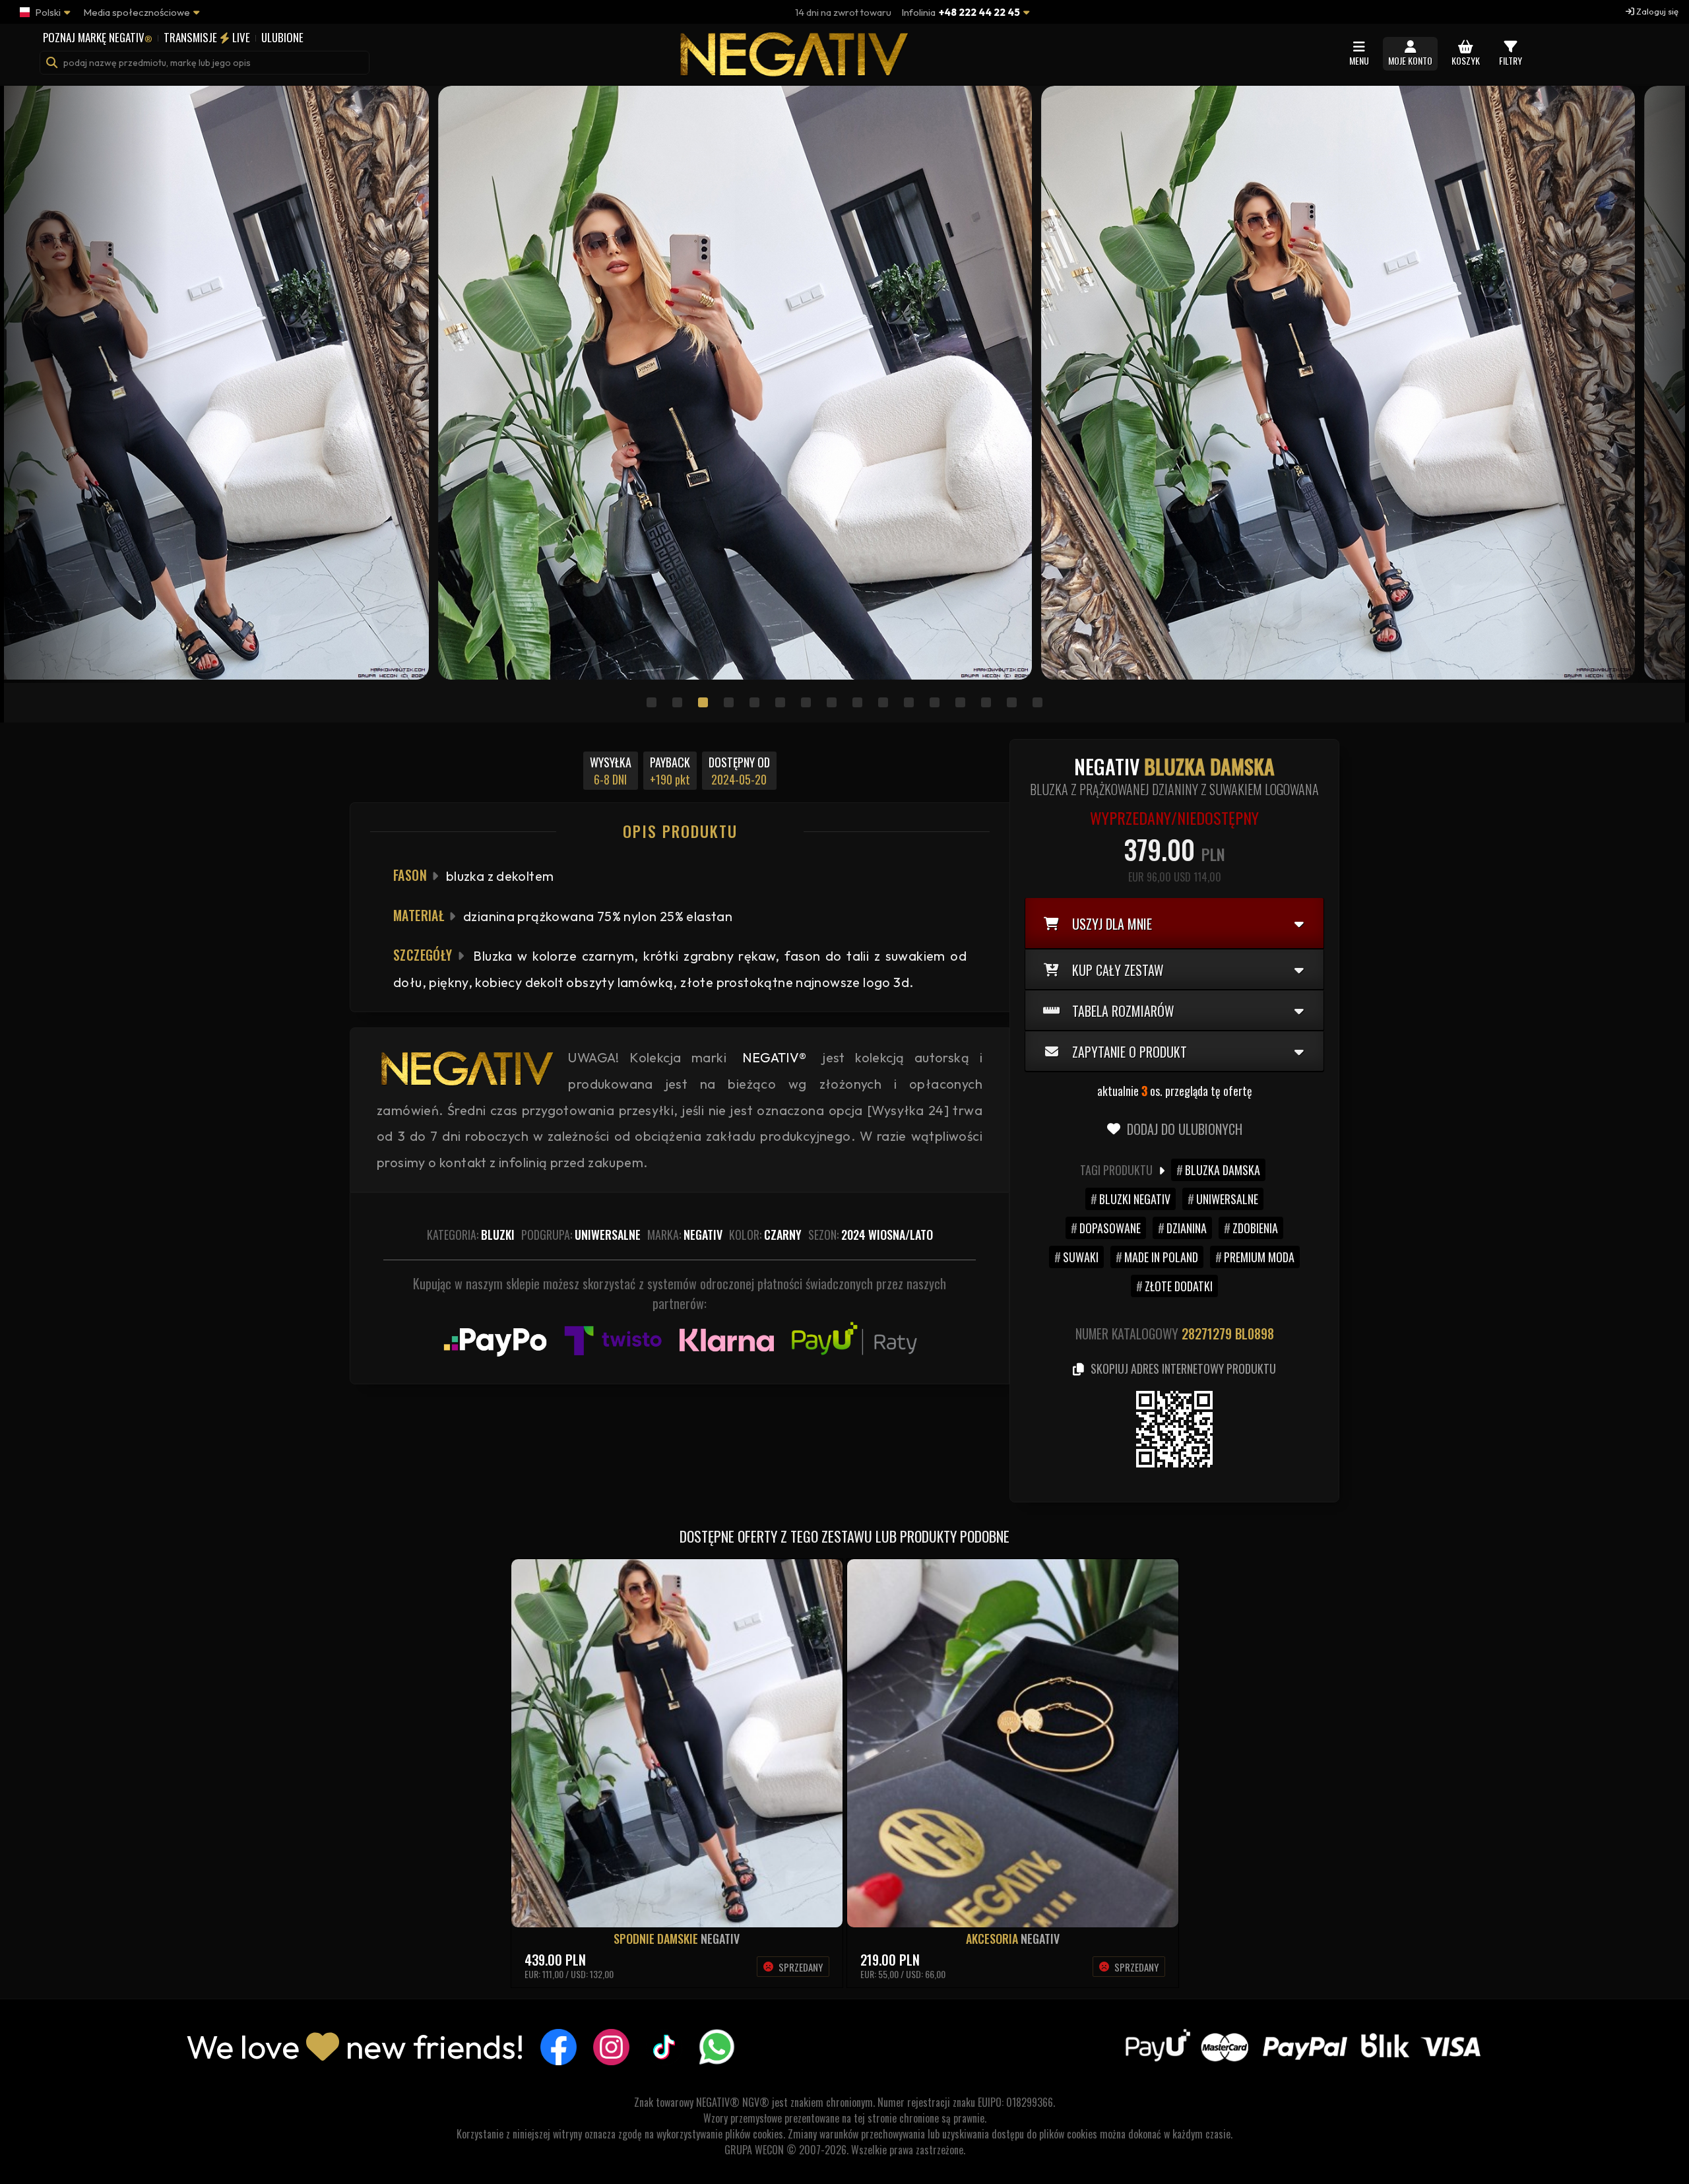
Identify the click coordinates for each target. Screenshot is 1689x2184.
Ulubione (282, 37)
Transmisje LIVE (207, 37)
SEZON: (871, 1235)
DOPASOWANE (1110, 1228)
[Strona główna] (792, 70)
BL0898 (1255, 1333)
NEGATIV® (774, 1057)
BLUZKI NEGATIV (1135, 1199)
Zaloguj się (1656, 11)
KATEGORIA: (471, 1235)
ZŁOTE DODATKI (1179, 1286)
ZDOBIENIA (1255, 1228)
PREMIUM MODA (1259, 1257)
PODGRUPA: (581, 1235)
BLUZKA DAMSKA (1223, 1170)
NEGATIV (720, 1939)
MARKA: (685, 1235)
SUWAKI (1081, 1257)
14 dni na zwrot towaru (843, 12)
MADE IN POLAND (1161, 1257)
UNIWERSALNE (1227, 1199)
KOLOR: (765, 1235)
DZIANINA (1187, 1228)
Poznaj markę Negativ (98, 37)
